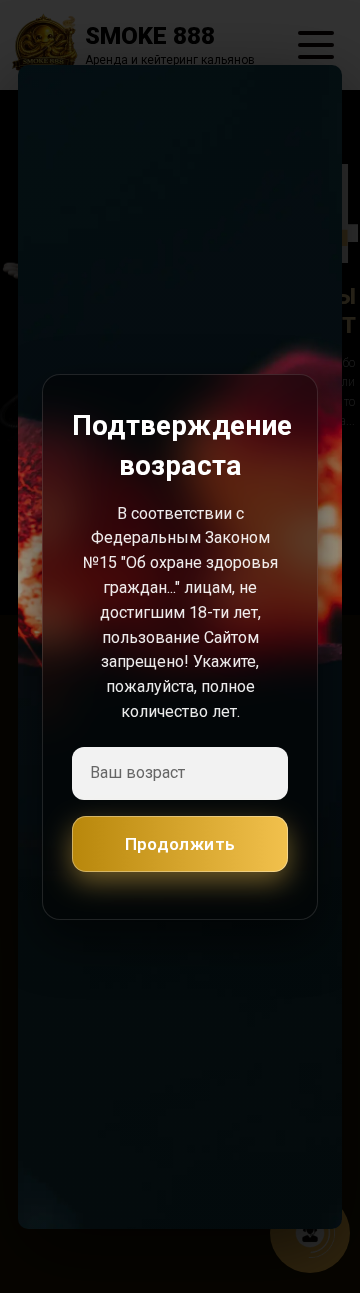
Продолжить (180, 843)
